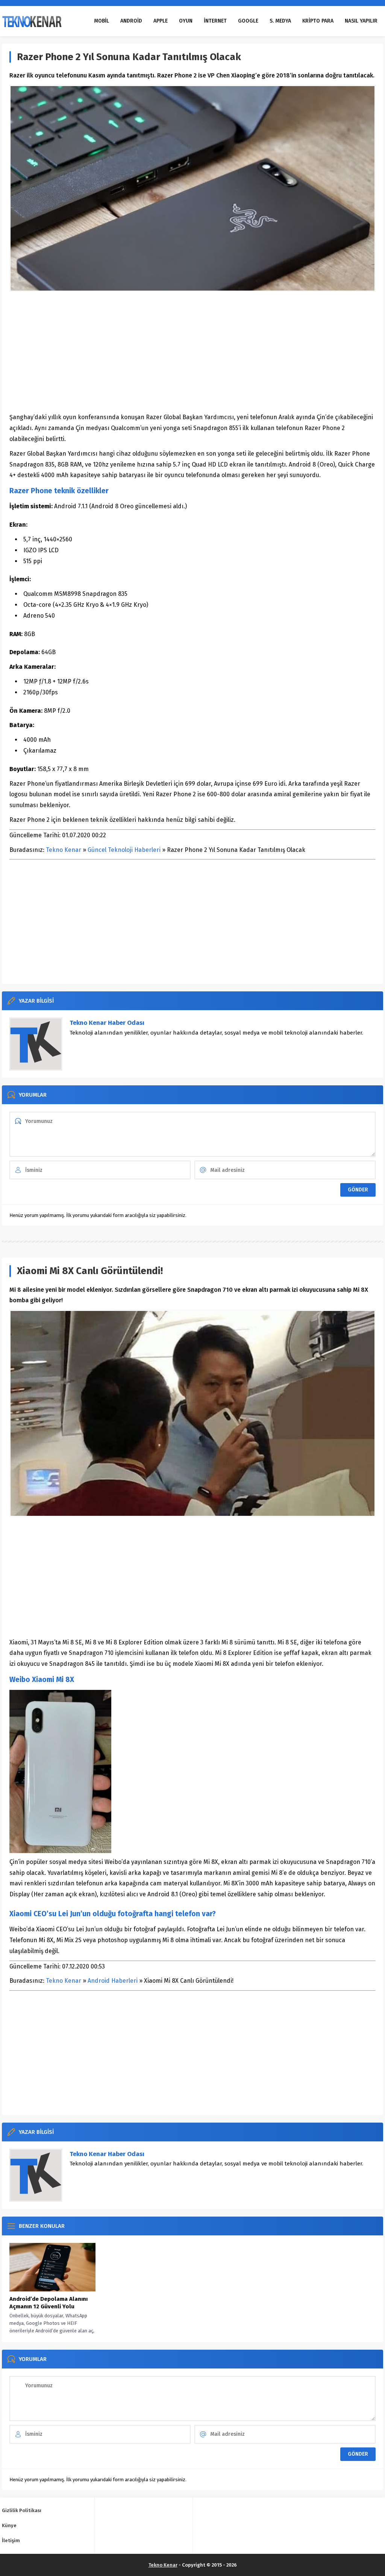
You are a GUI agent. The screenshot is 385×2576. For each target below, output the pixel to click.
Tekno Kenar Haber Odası (107, 1023)
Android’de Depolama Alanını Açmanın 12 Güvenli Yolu (49, 2303)
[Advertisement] (192, 352)
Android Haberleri (113, 1981)
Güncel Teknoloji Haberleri (124, 850)
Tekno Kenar (64, 850)
